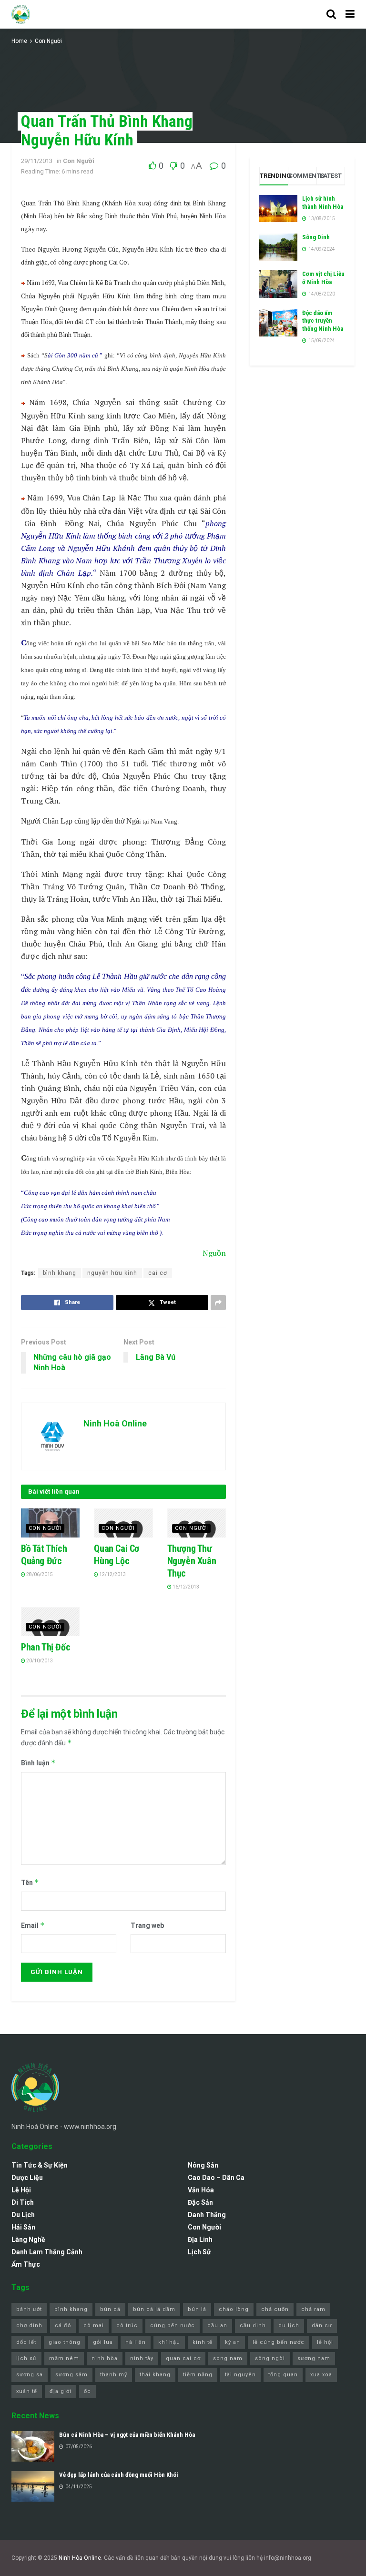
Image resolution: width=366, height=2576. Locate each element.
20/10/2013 (39, 1661)
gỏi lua (103, 2342)
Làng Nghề (28, 2240)
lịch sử (26, 2358)
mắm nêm (64, 2358)
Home (19, 41)
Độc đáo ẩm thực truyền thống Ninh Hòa (323, 321)
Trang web (147, 1925)
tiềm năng (198, 2375)
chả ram (313, 2309)
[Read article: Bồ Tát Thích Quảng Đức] (50, 1523)
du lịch (289, 2326)
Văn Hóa (201, 2190)
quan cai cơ (183, 2358)
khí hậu (169, 2342)
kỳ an (233, 2342)
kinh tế (203, 2342)
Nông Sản (203, 2165)
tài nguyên (240, 2375)
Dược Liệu (27, 2178)
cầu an (217, 2326)
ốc (87, 2391)
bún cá (110, 2309)
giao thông (65, 2342)
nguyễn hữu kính (112, 1273)
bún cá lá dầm (154, 2309)
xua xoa (321, 2375)
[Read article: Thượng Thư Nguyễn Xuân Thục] (197, 1523)
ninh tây (142, 2358)
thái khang (155, 2375)
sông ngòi (270, 2358)
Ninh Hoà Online (115, 1423)
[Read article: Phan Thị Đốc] (50, 1622)
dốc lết (26, 2342)
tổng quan (283, 2375)
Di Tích (23, 2202)
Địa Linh (200, 2240)
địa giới (61, 2391)
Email (33, 1925)
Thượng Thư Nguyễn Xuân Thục (192, 1561)
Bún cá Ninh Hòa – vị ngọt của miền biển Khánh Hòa (127, 2435)
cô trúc (127, 2326)
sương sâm (71, 2375)
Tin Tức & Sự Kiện (40, 2165)
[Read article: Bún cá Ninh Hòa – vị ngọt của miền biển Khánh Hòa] (33, 2446)
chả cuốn (275, 2309)
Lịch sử (199, 2252)
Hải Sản (23, 2227)
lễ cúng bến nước (279, 2342)
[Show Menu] (350, 14)
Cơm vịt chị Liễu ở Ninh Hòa (323, 278)
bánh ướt (29, 2309)
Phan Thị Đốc (46, 1647)
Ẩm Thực (26, 2264)
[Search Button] (331, 14)
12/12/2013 (112, 1574)
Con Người (48, 41)
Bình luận (38, 1763)
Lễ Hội (21, 2190)
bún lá (197, 2309)
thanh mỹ (114, 2375)
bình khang (60, 1273)
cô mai (94, 2326)
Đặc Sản (200, 2202)
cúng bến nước (173, 2326)
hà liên (136, 2342)
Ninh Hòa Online (80, 2558)
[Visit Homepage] (21, 14)
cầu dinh (253, 2326)
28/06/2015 (39, 1574)
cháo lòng (234, 2309)
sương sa (30, 2375)
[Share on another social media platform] (218, 1303)
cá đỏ (63, 2326)
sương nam (314, 2358)
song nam (228, 2358)
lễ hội (325, 2342)
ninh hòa (105, 2358)
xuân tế (27, 2391)
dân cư (322, 2326)
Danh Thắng (207, 2215)
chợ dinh (29, 2326)
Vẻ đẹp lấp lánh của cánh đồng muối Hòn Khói (119, 2475)
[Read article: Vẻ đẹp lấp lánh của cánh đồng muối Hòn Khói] (33, 2486)
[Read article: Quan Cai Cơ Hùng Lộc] (123, 1523)
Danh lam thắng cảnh (47, 2252)
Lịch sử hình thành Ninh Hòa (323, 203)
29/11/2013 (37, 161)
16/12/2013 (185, 1587)
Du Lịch (23, 2215)
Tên (30, 1882)
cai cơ (158, 1273)
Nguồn (214, 1253)
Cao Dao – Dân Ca (216, 2178)
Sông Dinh (316, 237)
